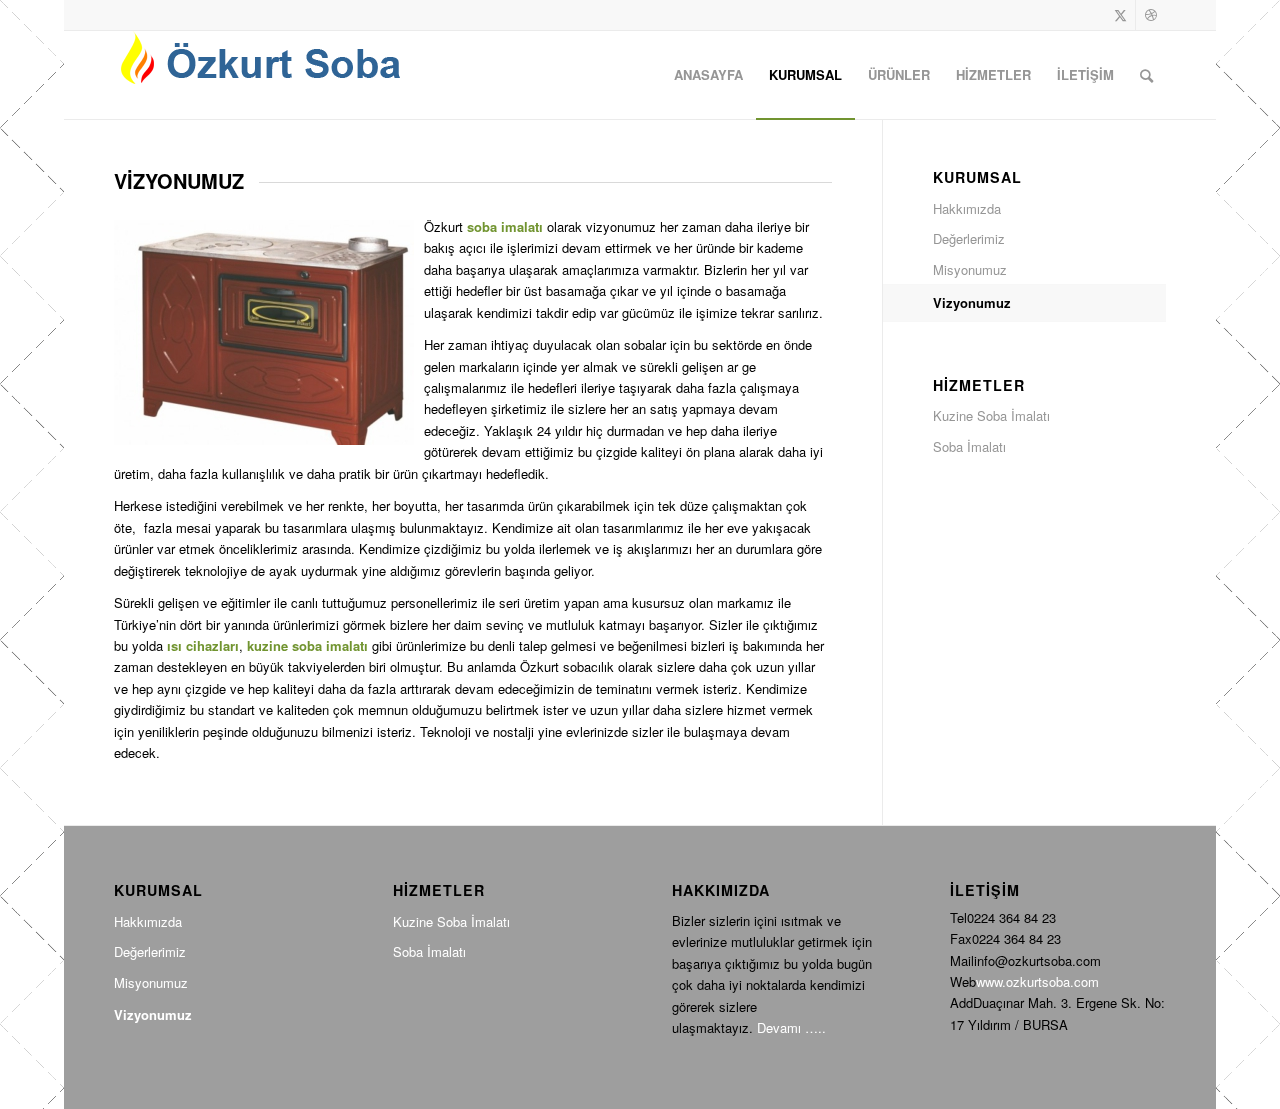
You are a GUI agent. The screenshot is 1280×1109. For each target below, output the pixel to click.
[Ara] (1146, 75)
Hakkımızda (967, 208)
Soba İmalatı (969, 446)
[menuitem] (708, 75)
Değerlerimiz (969, 238)
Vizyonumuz (972, 302)
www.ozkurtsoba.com (1037, 981)
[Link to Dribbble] (1151, 15)
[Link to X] (1120, 15)
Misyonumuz (970, 269)
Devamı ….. (791, 1027)
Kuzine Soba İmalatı (991, 415)
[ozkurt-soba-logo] (264, 75)
